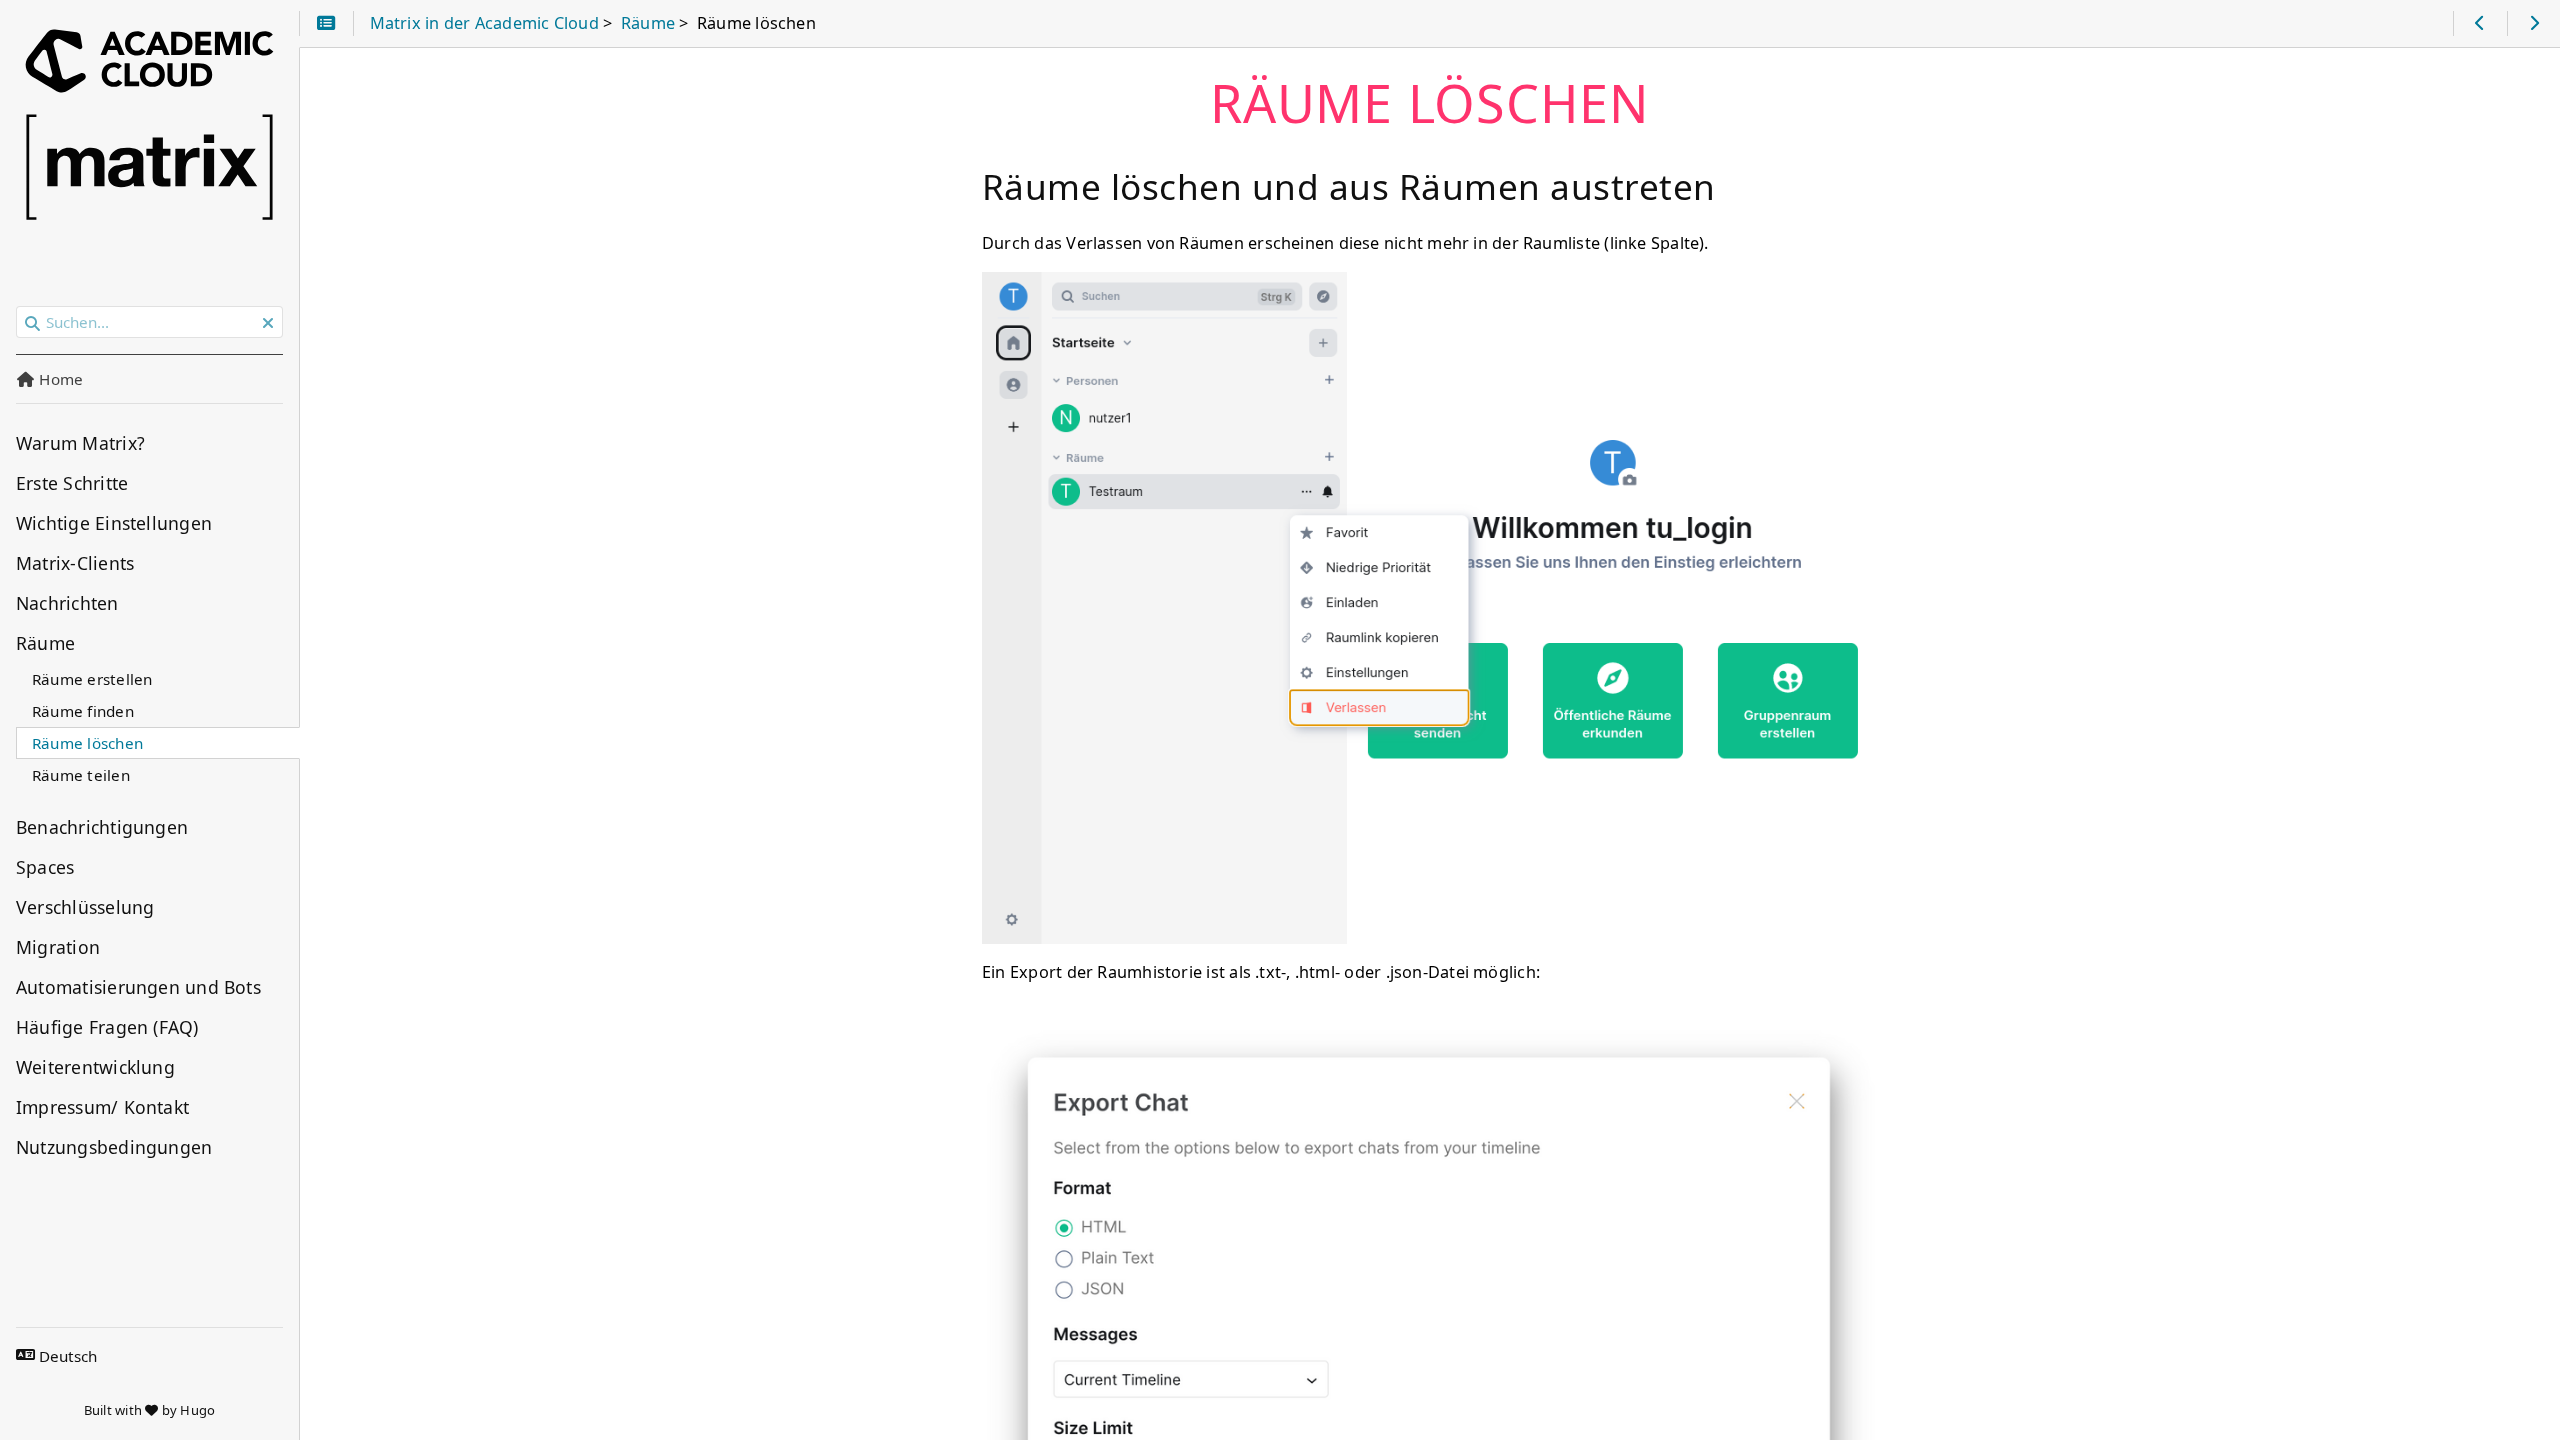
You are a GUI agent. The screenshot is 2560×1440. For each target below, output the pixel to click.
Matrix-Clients (75, 563)
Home (59, 379)
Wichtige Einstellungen (114, 523)
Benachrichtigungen (102, 827)
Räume (45, 643)
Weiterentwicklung (95, 1067)
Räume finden (83, 711)
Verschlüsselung (85, 907)
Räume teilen (81, 775)
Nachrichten (67, 603)
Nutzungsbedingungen (114, 1147)
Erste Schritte (72, 483)
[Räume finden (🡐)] (2479, 24)
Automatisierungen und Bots (138, 987)
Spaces (45, 867)
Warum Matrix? (80, 443)
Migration (58, 947)
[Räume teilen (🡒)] (2533, 24)
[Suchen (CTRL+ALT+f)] (32, 323)
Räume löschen (87, 743)
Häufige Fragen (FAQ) (107, 1027)
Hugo (197, 1410)
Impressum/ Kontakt (102, 1107)
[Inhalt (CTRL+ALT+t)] (326, 24)
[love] (151, 1410)
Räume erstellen (92, 679)
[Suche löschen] (268, 323)
